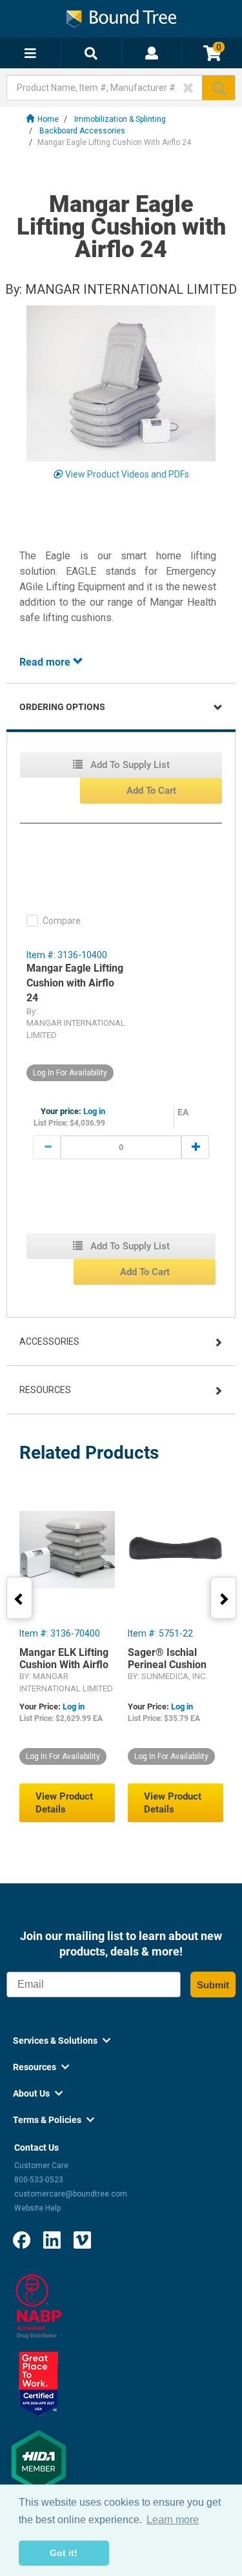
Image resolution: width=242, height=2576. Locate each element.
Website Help (37, 2208)
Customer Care (41, 2166)
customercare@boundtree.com (71, 2194)
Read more (46, 662)
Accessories (49, 1341)
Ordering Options (62, 707)
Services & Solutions (62, 2041)
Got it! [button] (64, 2553)
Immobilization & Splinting (120, 119)
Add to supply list (129, 765)
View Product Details (64, 1803)
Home (48, 119)
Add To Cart (151, 791)
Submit (213, 1985)
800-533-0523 (39, 2180)
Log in (94, 1111)
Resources (45, 1390)
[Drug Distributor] (39, 2306)
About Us (38, 2093)
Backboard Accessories (82, 131)
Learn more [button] (173, 2520)
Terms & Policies (54, 2120)
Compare (62, 921)
